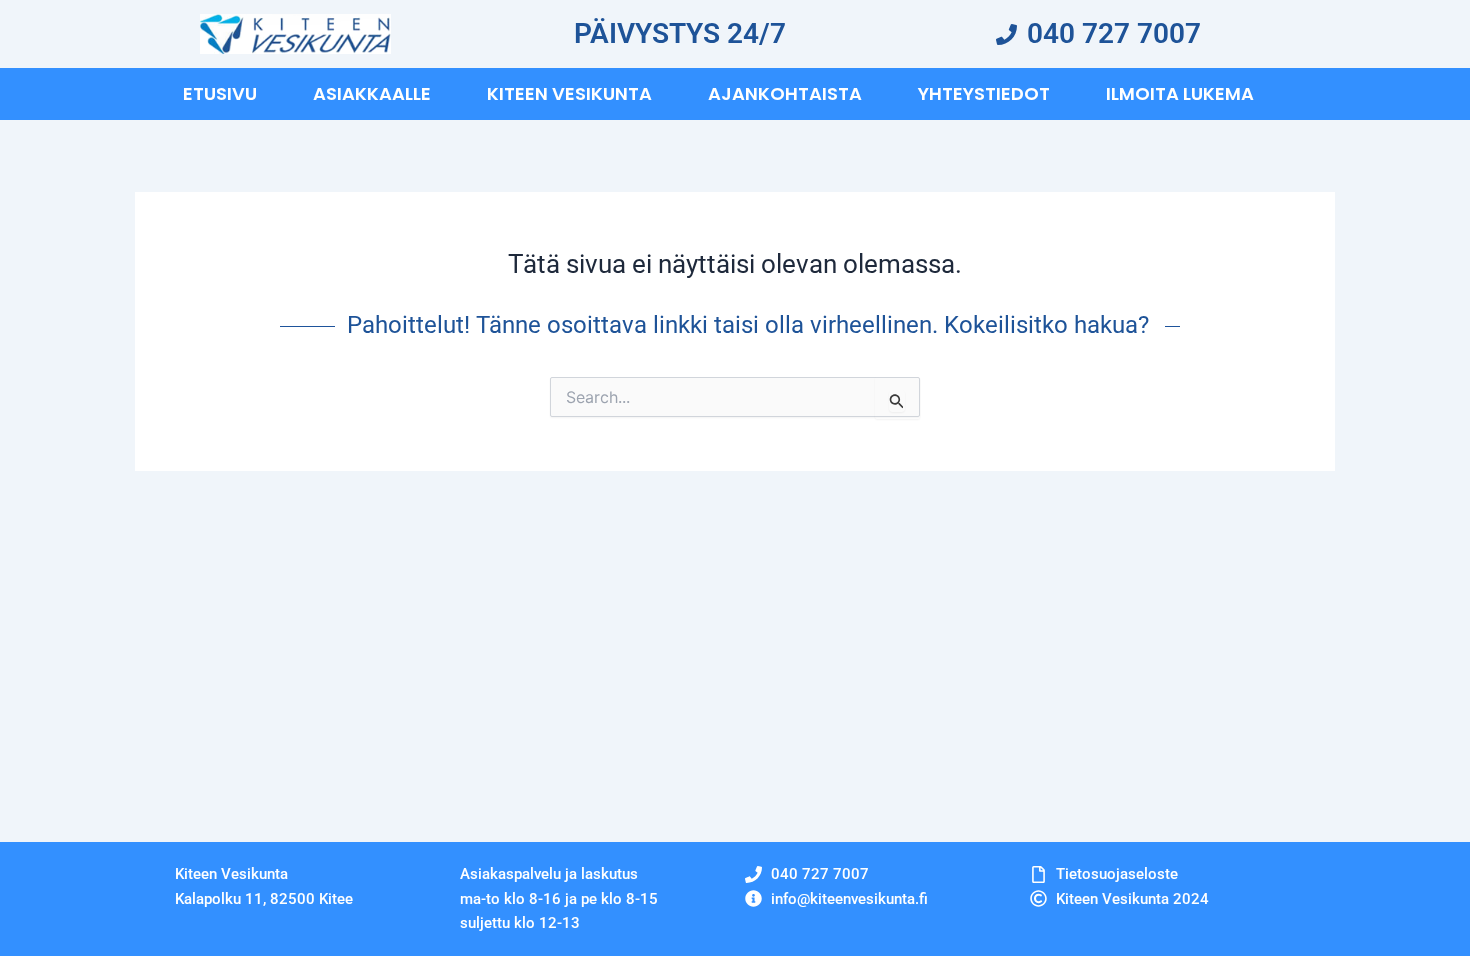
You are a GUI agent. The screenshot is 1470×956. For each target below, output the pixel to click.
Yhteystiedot (984, 93)
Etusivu (220, 93)
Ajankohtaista (785, 93)
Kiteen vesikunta (569, 93)
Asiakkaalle (372, 93)
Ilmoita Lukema (1180, 93)
